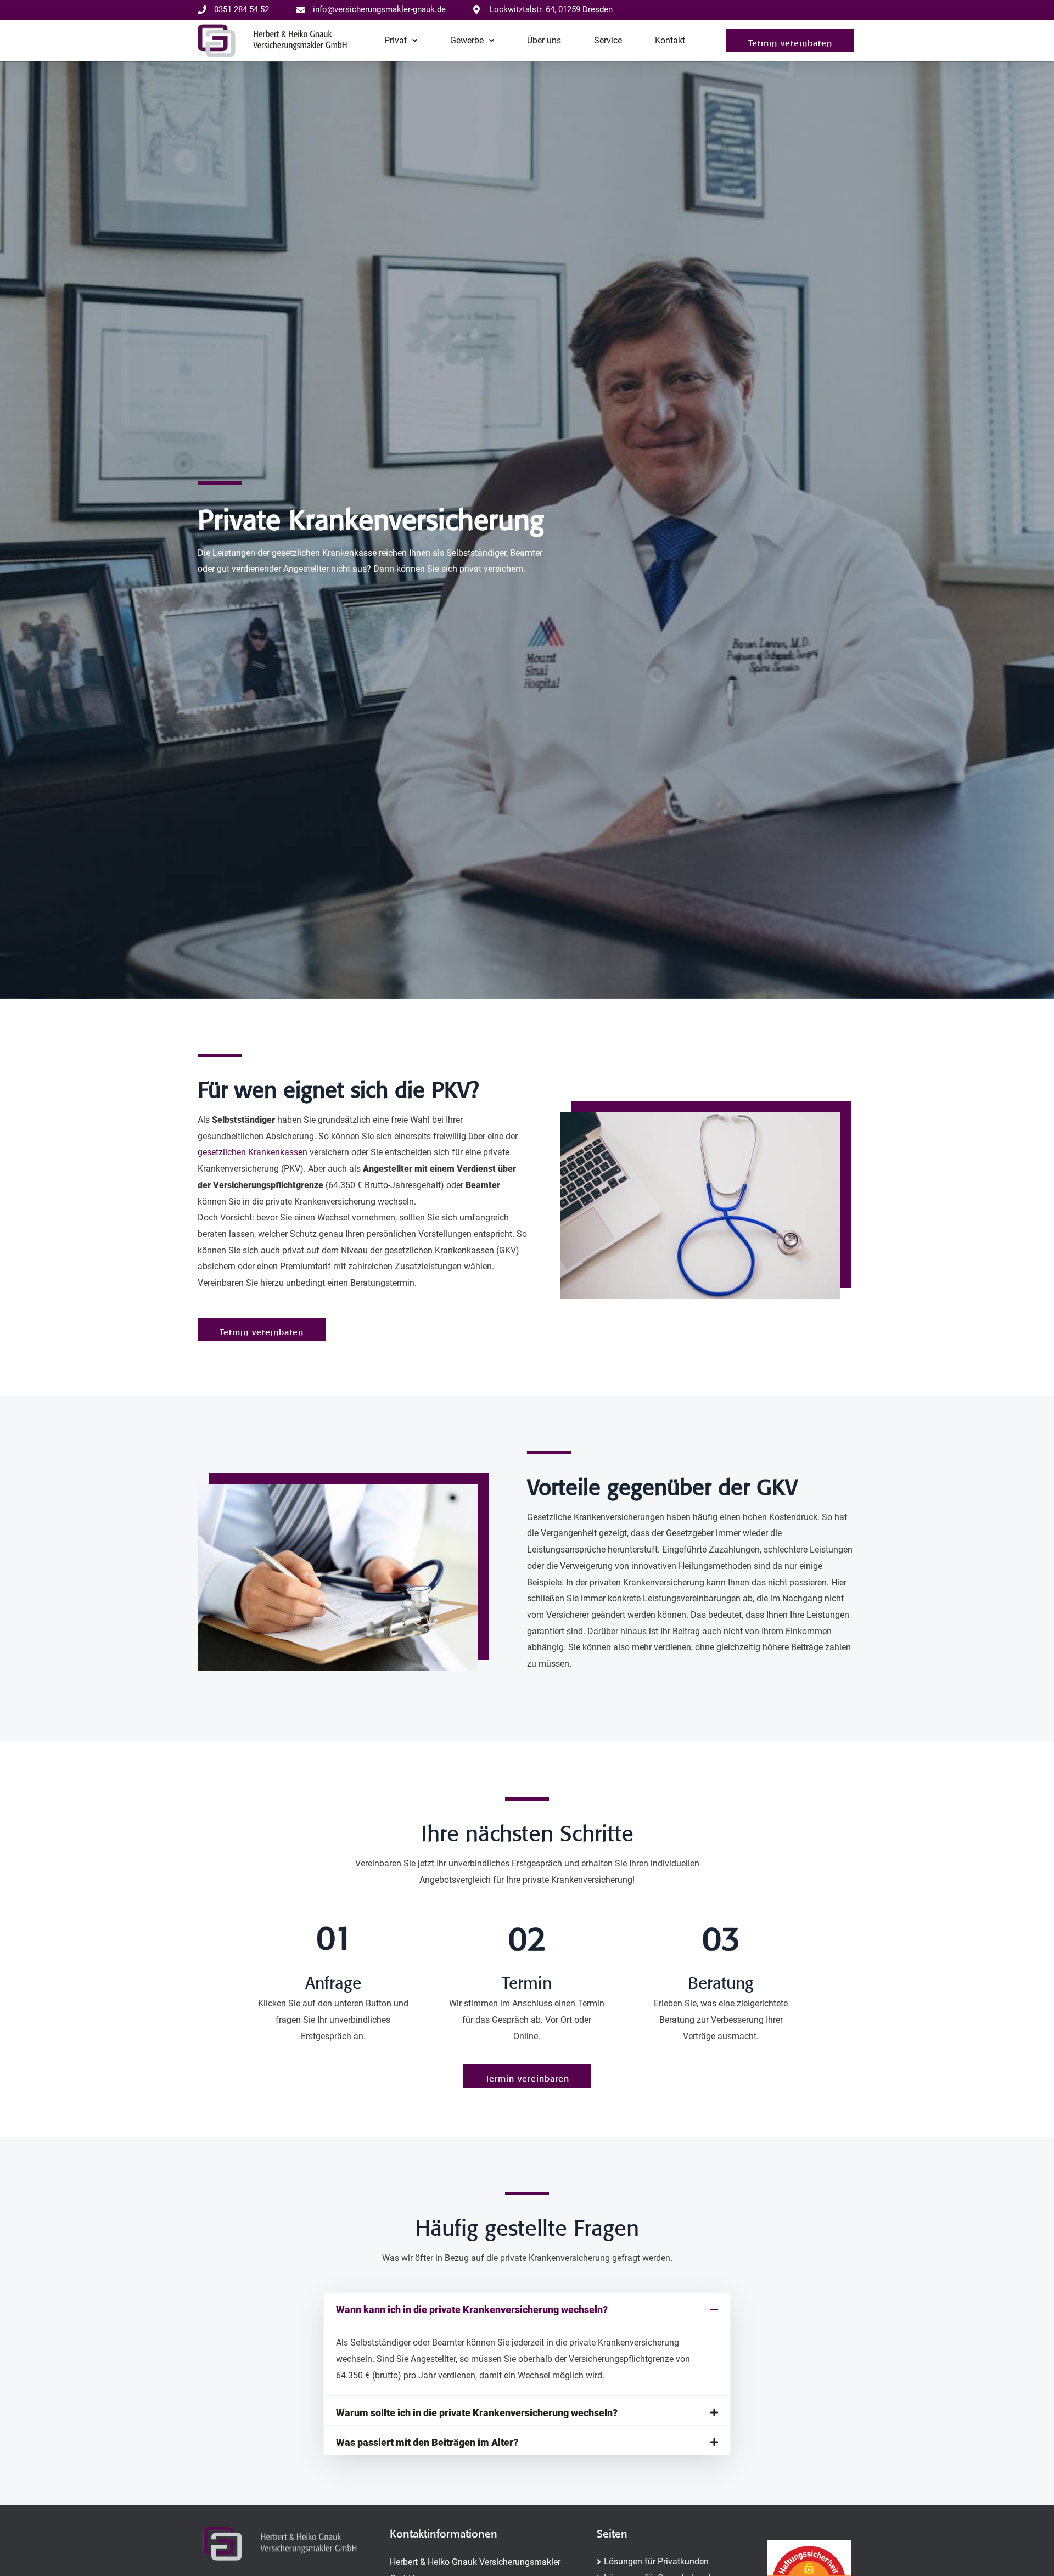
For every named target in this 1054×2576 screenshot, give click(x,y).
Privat (396, 40)
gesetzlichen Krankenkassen (253, 1152)
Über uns (544, 40)
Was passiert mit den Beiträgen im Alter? (427, 2442)
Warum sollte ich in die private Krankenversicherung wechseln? (477, 2413)
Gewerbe (467, 40)
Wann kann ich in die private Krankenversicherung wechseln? (472, 2310)
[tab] (527, 2307)
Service (608, 40)
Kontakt (670, 40)
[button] (790, 40)
